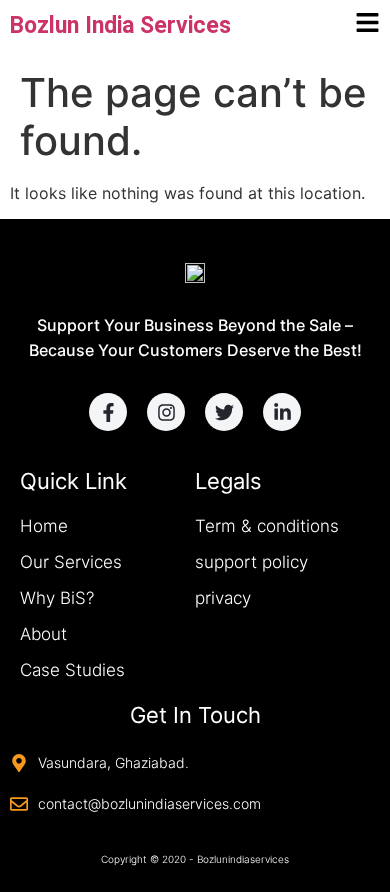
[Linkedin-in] (282, 412)
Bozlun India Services (120, 25)
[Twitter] (224, 412)
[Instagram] (166, 412)
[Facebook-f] (108, 412)
